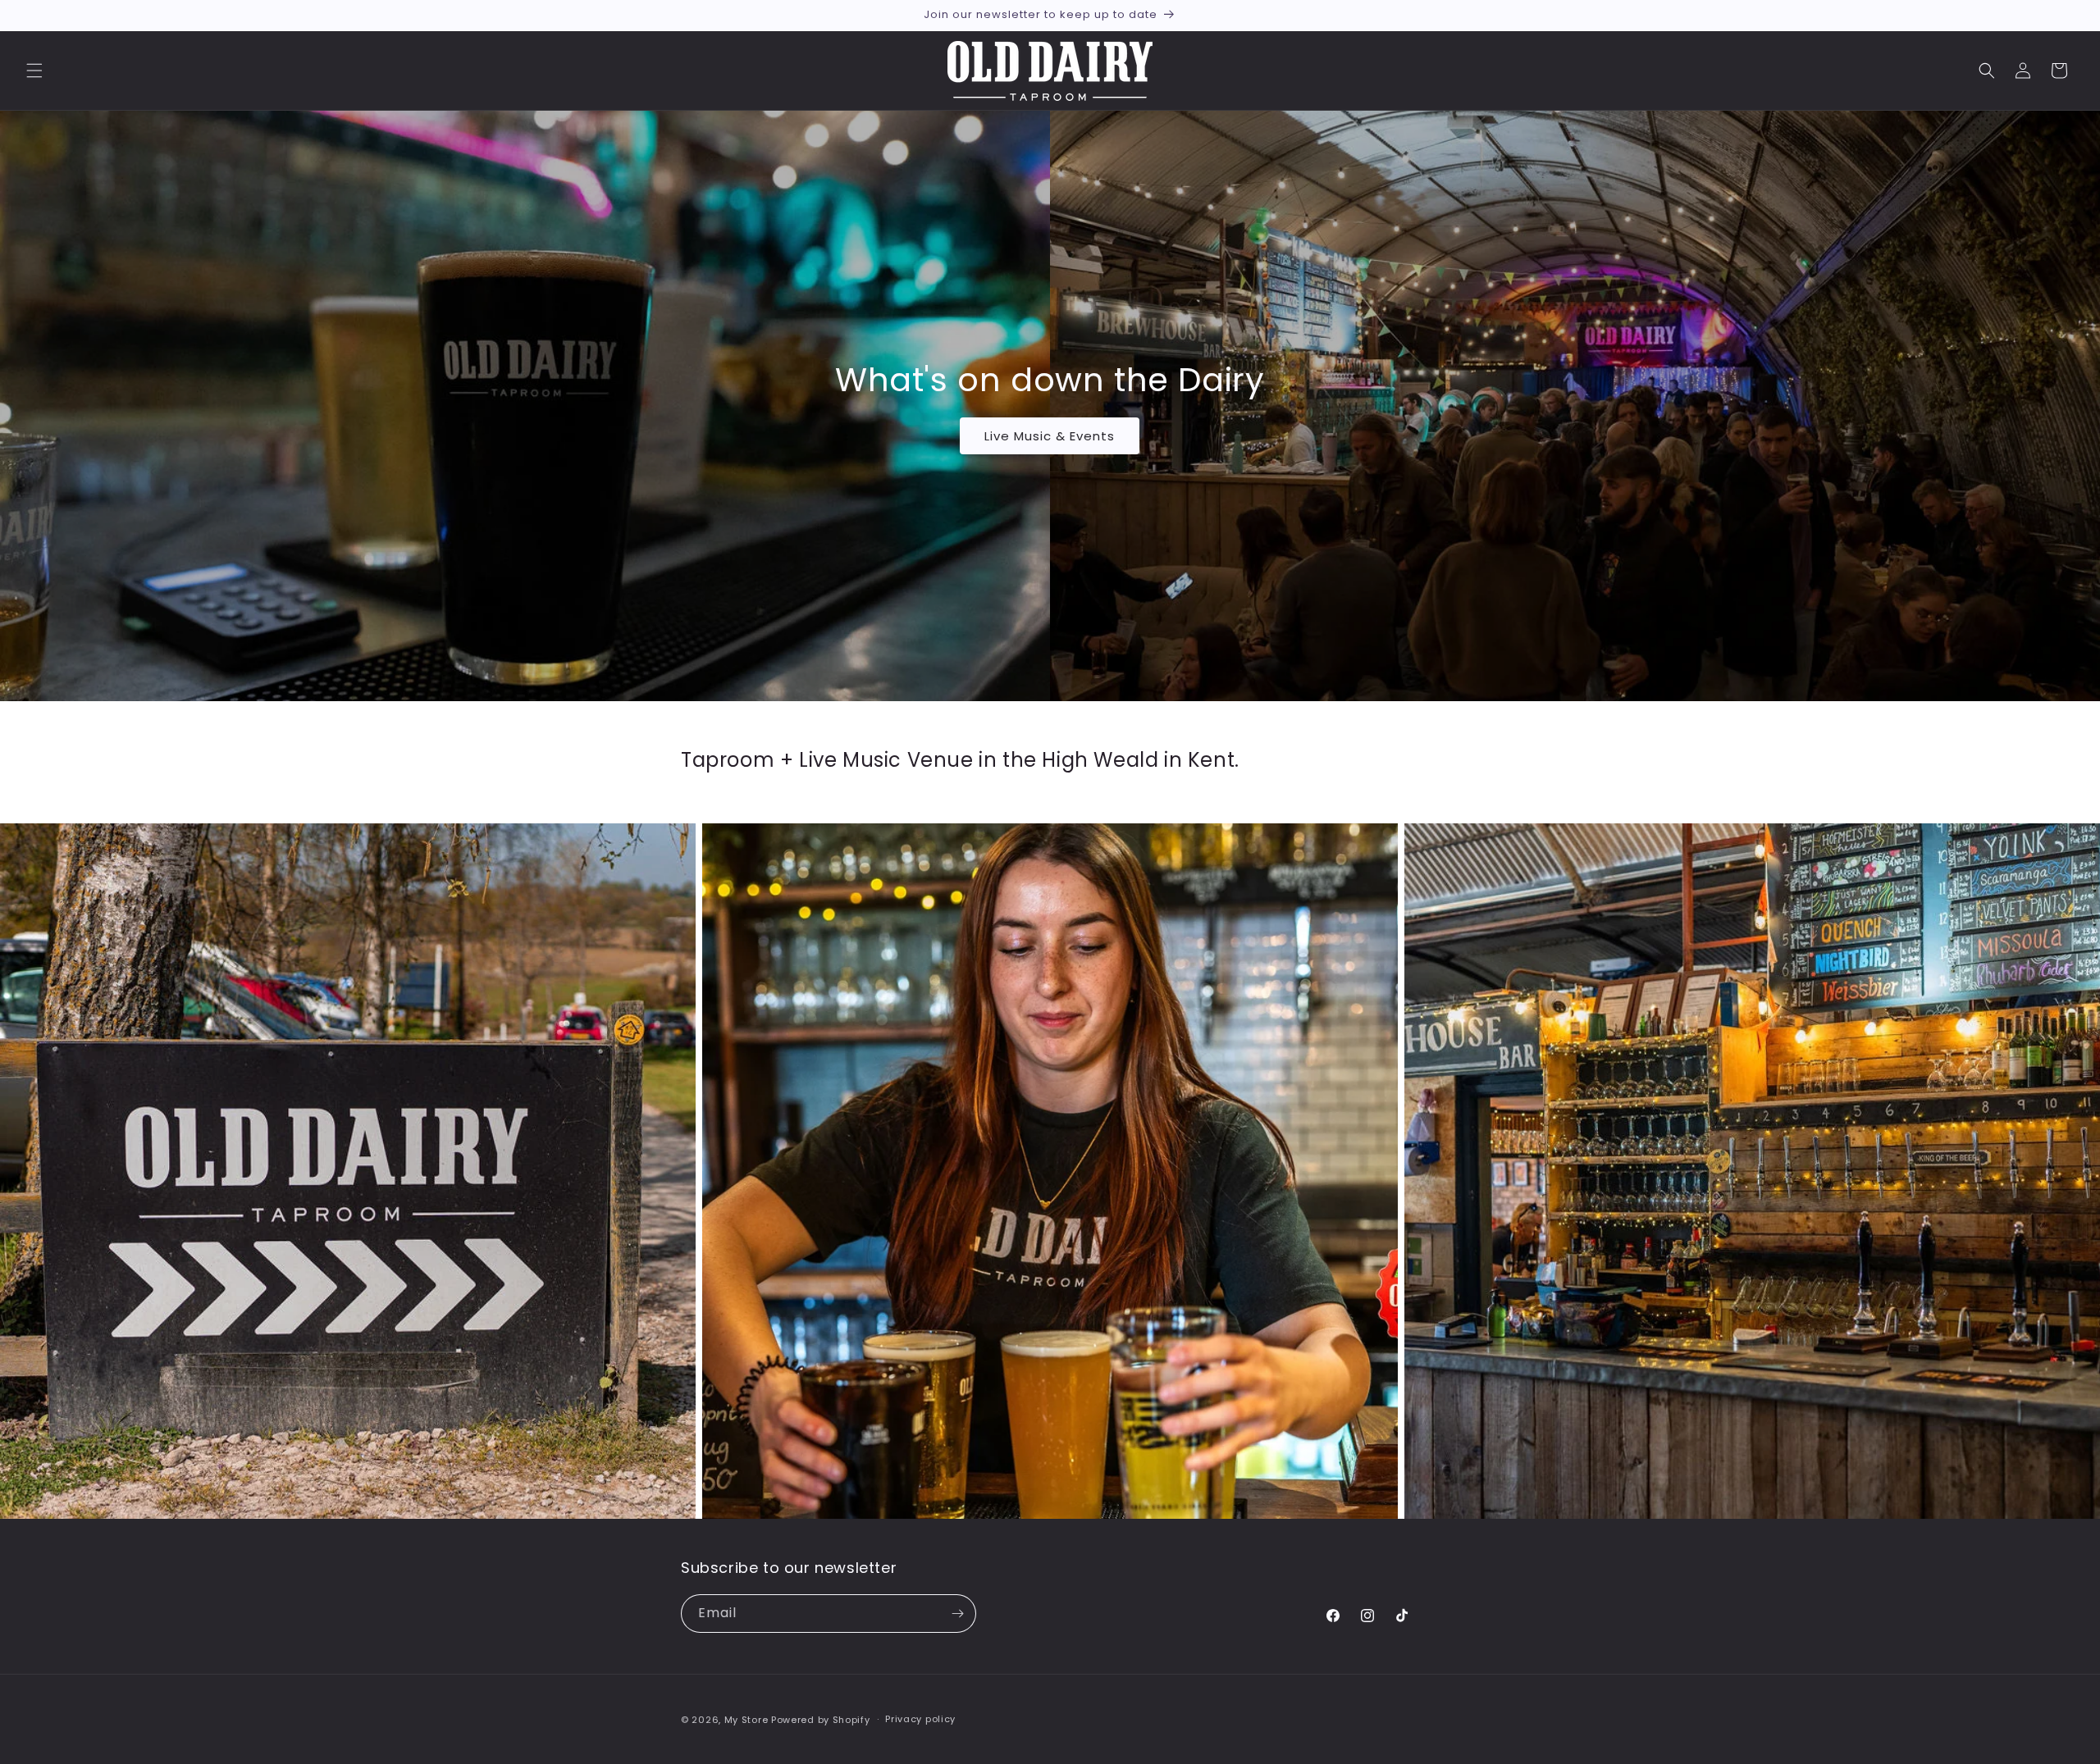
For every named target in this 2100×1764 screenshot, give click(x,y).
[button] (34, 71)
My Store (746, 1720)
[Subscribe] (957, 1614)
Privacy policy (920, 1719)
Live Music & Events (1050, 435)
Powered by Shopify (821, 1720)
